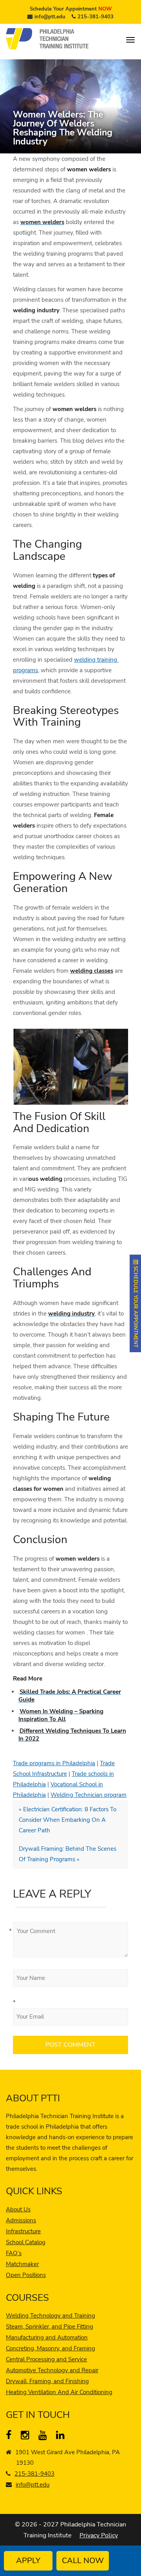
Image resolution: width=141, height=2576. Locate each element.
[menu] (130, 40)
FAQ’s (14, 2253)
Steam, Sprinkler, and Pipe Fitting (50, 2327)
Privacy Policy (99, 2535)
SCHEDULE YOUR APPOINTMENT (136, 1306)
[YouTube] (44, 2437)
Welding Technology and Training (51, 2316)
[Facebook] (12, 2437)
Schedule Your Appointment (71, 9)
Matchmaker (22, 2264)
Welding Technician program (89, 1795)
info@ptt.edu (50, 17)
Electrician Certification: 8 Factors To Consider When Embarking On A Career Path (68, 1820)
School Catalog (26, 2242)
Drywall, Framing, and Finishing (47, 2381)
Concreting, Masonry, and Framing (51, 2348)
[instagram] (27, 2437)
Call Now (83, 2561)
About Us (18, 2209)
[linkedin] (62, 2437)
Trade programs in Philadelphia (54, 1763)
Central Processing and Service (46, 2359)
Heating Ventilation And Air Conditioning (59, 2392)
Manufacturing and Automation (47, 2337)
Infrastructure (23, 2231)
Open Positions (26, 2275)
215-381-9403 (96, 17)
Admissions (21, 2220)
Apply (28, 2561)
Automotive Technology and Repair (52, 2370)
